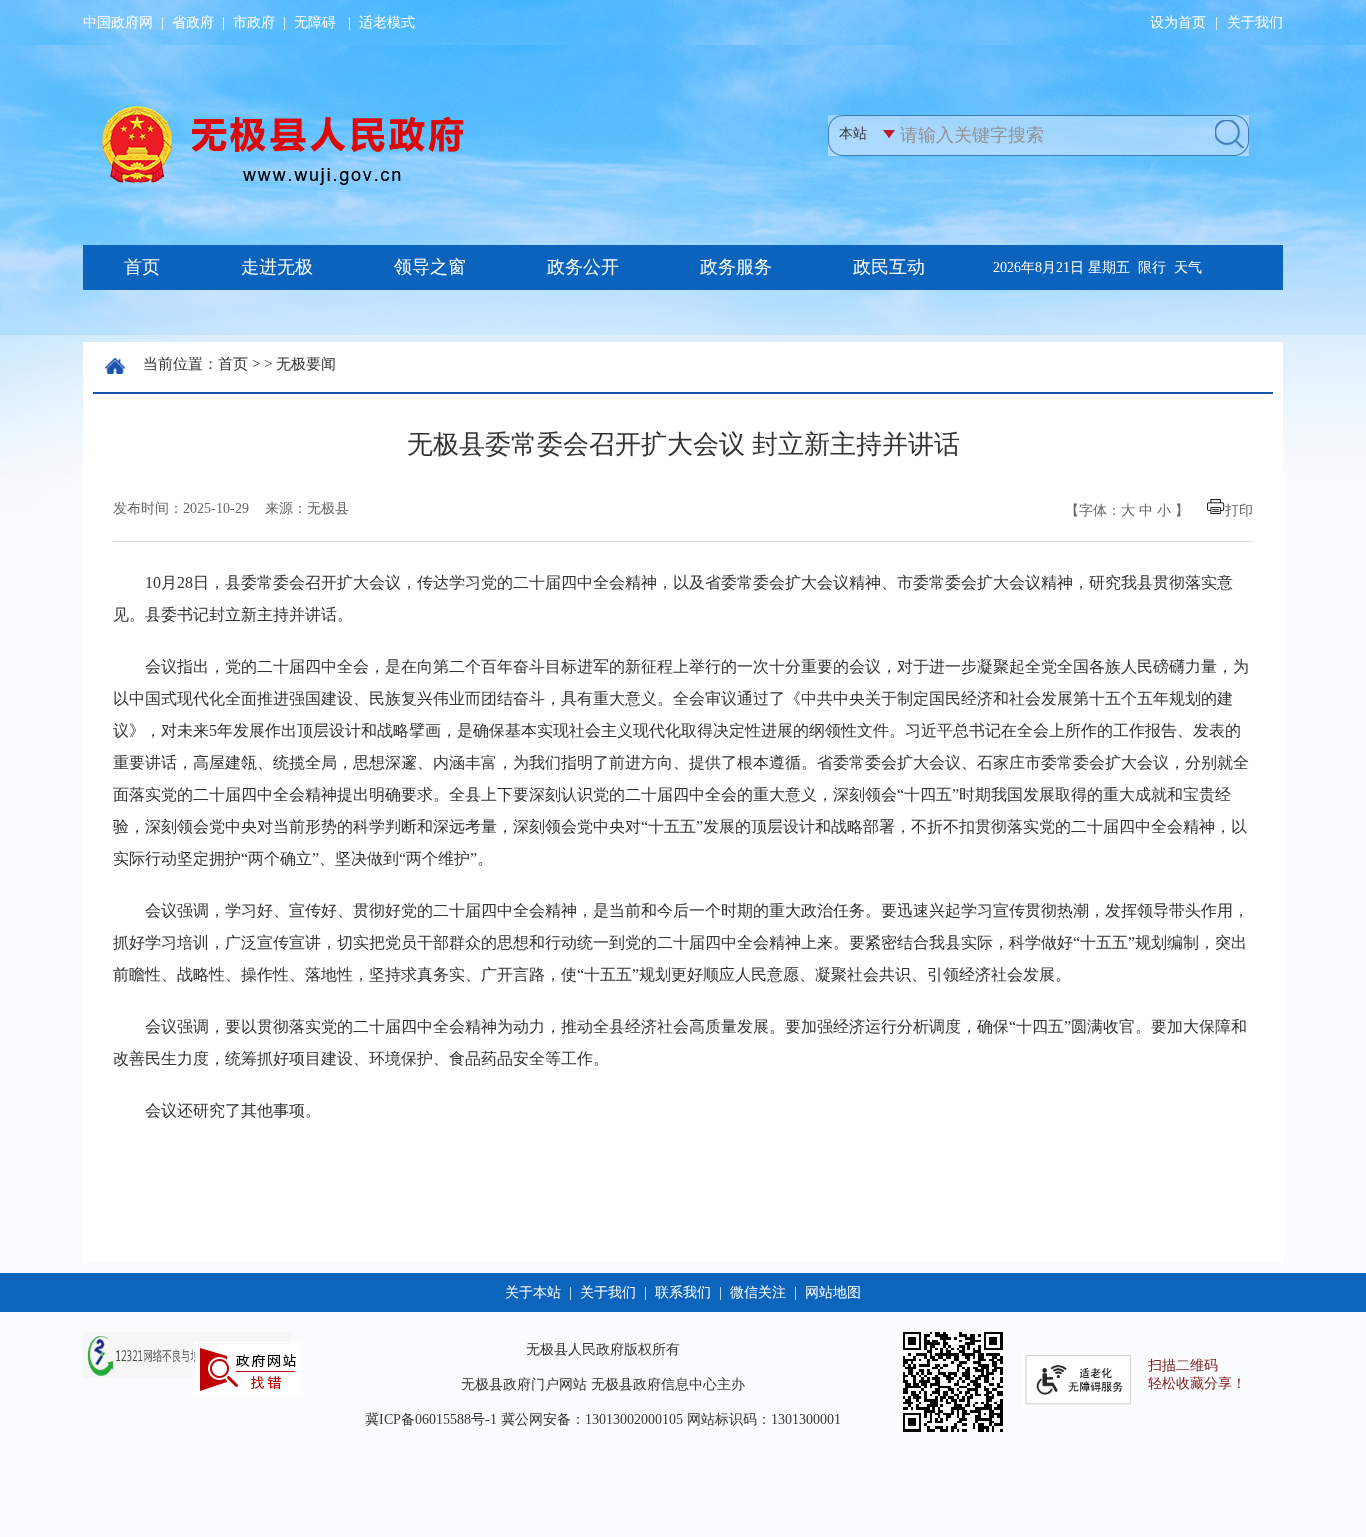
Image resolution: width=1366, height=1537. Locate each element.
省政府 (193, 22)
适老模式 (387, 22)
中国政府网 (118, 22)
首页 (233, 364)
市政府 (254, 22)
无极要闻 (306, 364)
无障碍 (315, 22)
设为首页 (1178, 22)
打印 (1239, 510)
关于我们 (1255, 22)
